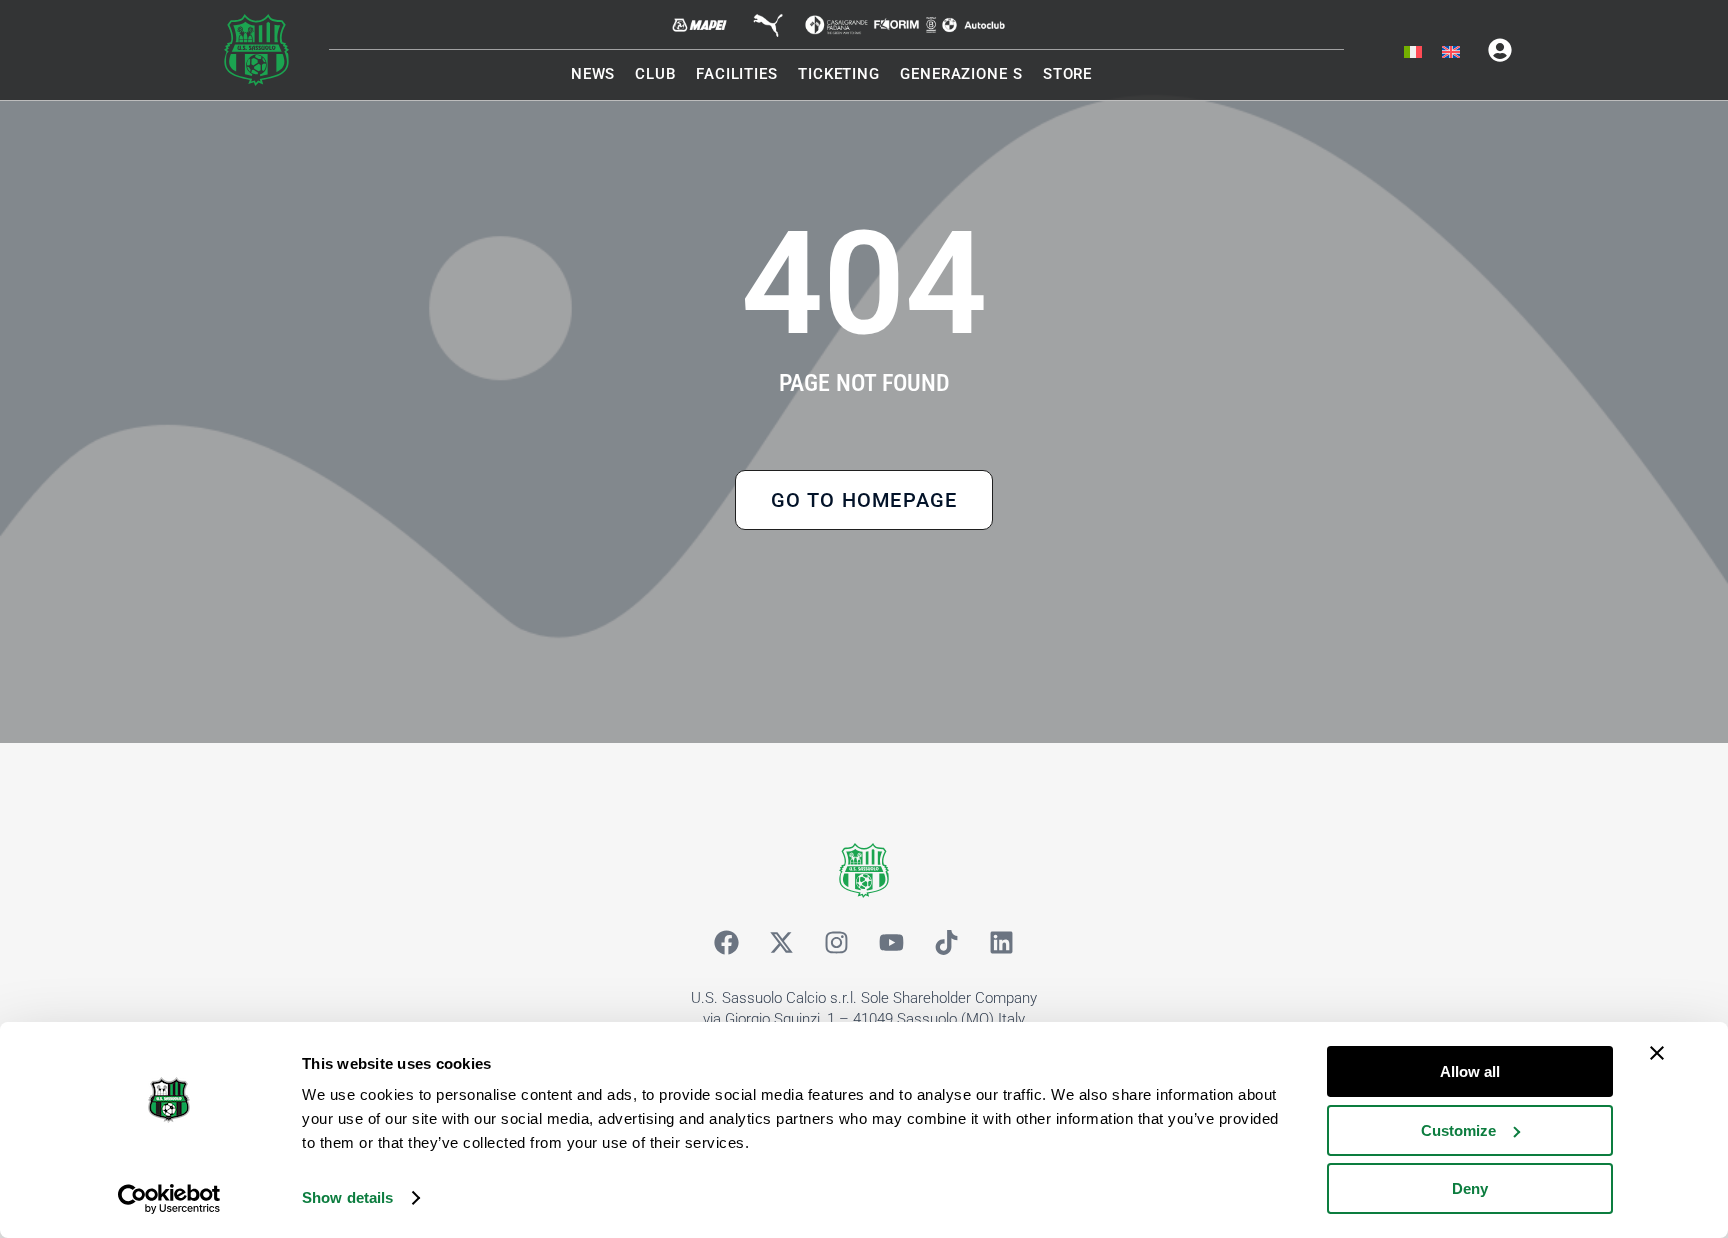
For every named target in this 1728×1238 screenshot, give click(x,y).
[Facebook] (727, 943)
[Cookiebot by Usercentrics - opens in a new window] (169, 1199)
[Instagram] (837, 943)
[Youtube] (892, 943)
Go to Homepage (864, 500)
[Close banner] (1657, 1053)
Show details (347, 1197)
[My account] (1500, 50)
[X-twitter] (782, 943)
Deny (1470, 1188)
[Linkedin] (1002, 943)
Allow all (1470, 1071)
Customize (1458, 1130)
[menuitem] (1413, 53)
